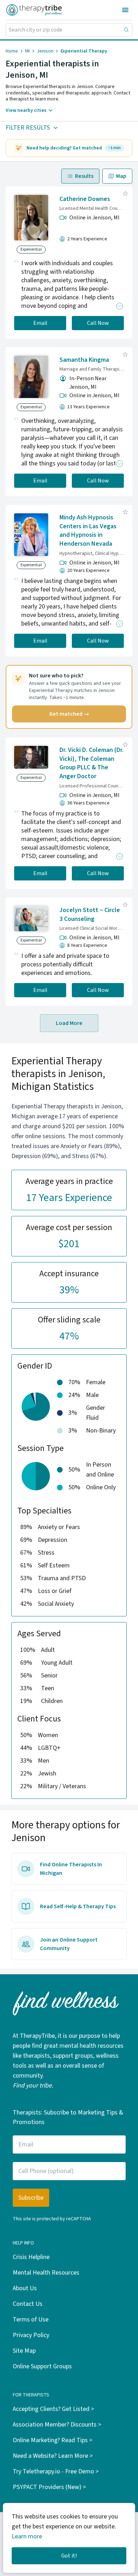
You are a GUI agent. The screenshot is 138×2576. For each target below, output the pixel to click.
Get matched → (69, 714)
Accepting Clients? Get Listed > (53, 2409)
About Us (25, 2288)
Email (40, 323)
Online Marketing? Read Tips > (53, 2440)
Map (121, 176)
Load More (69, 1023)
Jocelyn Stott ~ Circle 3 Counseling (90, 915)
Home (12, 51)
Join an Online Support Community (69, 1944)
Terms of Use (31, 2320)
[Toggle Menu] (125, 10)
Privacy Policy (31, 2335)
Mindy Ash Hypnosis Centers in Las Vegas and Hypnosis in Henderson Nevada (88, 531)
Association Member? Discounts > (57, 2425)
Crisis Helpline (31, 2257)
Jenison (45, 51)
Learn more (27, 2536)
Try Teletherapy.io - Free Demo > (56, 2471)
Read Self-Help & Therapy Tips (78, 1906)
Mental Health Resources (46, 2273)
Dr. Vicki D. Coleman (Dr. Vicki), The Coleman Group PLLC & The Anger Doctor (91, 763)
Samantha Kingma (84, 360)
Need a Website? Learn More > (53, 2456)
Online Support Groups (42, 2366)
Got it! (69, 2556)
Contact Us (28, 2304)
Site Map (24, 2351)
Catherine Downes (85, 199)
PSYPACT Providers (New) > (49, 2487)
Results (84, 176)
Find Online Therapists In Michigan (71, 1869)
